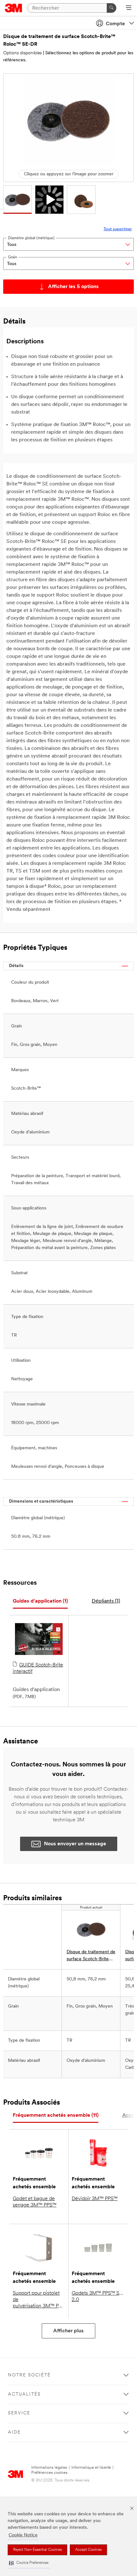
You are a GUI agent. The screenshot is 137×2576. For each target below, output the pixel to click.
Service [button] (19, 2413)
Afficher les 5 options (73, 287)
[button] (29, 2563)
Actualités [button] (24, 2394)
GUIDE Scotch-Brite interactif (38, 1668)
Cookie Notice (23, 2535)
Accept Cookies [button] (88, 2550)
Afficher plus (68, 2331)
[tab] (40, 1601)
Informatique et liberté (91, 2468)
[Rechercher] (112, 8)
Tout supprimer (118, 229)
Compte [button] (115, 24)
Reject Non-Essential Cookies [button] (37, 2550)
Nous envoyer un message (75, 1844)
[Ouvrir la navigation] (129, 8)
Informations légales (49, 2468)
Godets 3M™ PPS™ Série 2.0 (98, 2297)
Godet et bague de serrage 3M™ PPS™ (35, 2202)
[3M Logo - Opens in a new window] (14, 8)
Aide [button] (14, 2432)
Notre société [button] (29, 2375)
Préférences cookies (49, 2473)
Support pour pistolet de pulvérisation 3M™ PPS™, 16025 (39, 2300)
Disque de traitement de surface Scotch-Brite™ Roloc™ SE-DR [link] (91, 1956)
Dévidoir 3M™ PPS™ (95, 2199)
